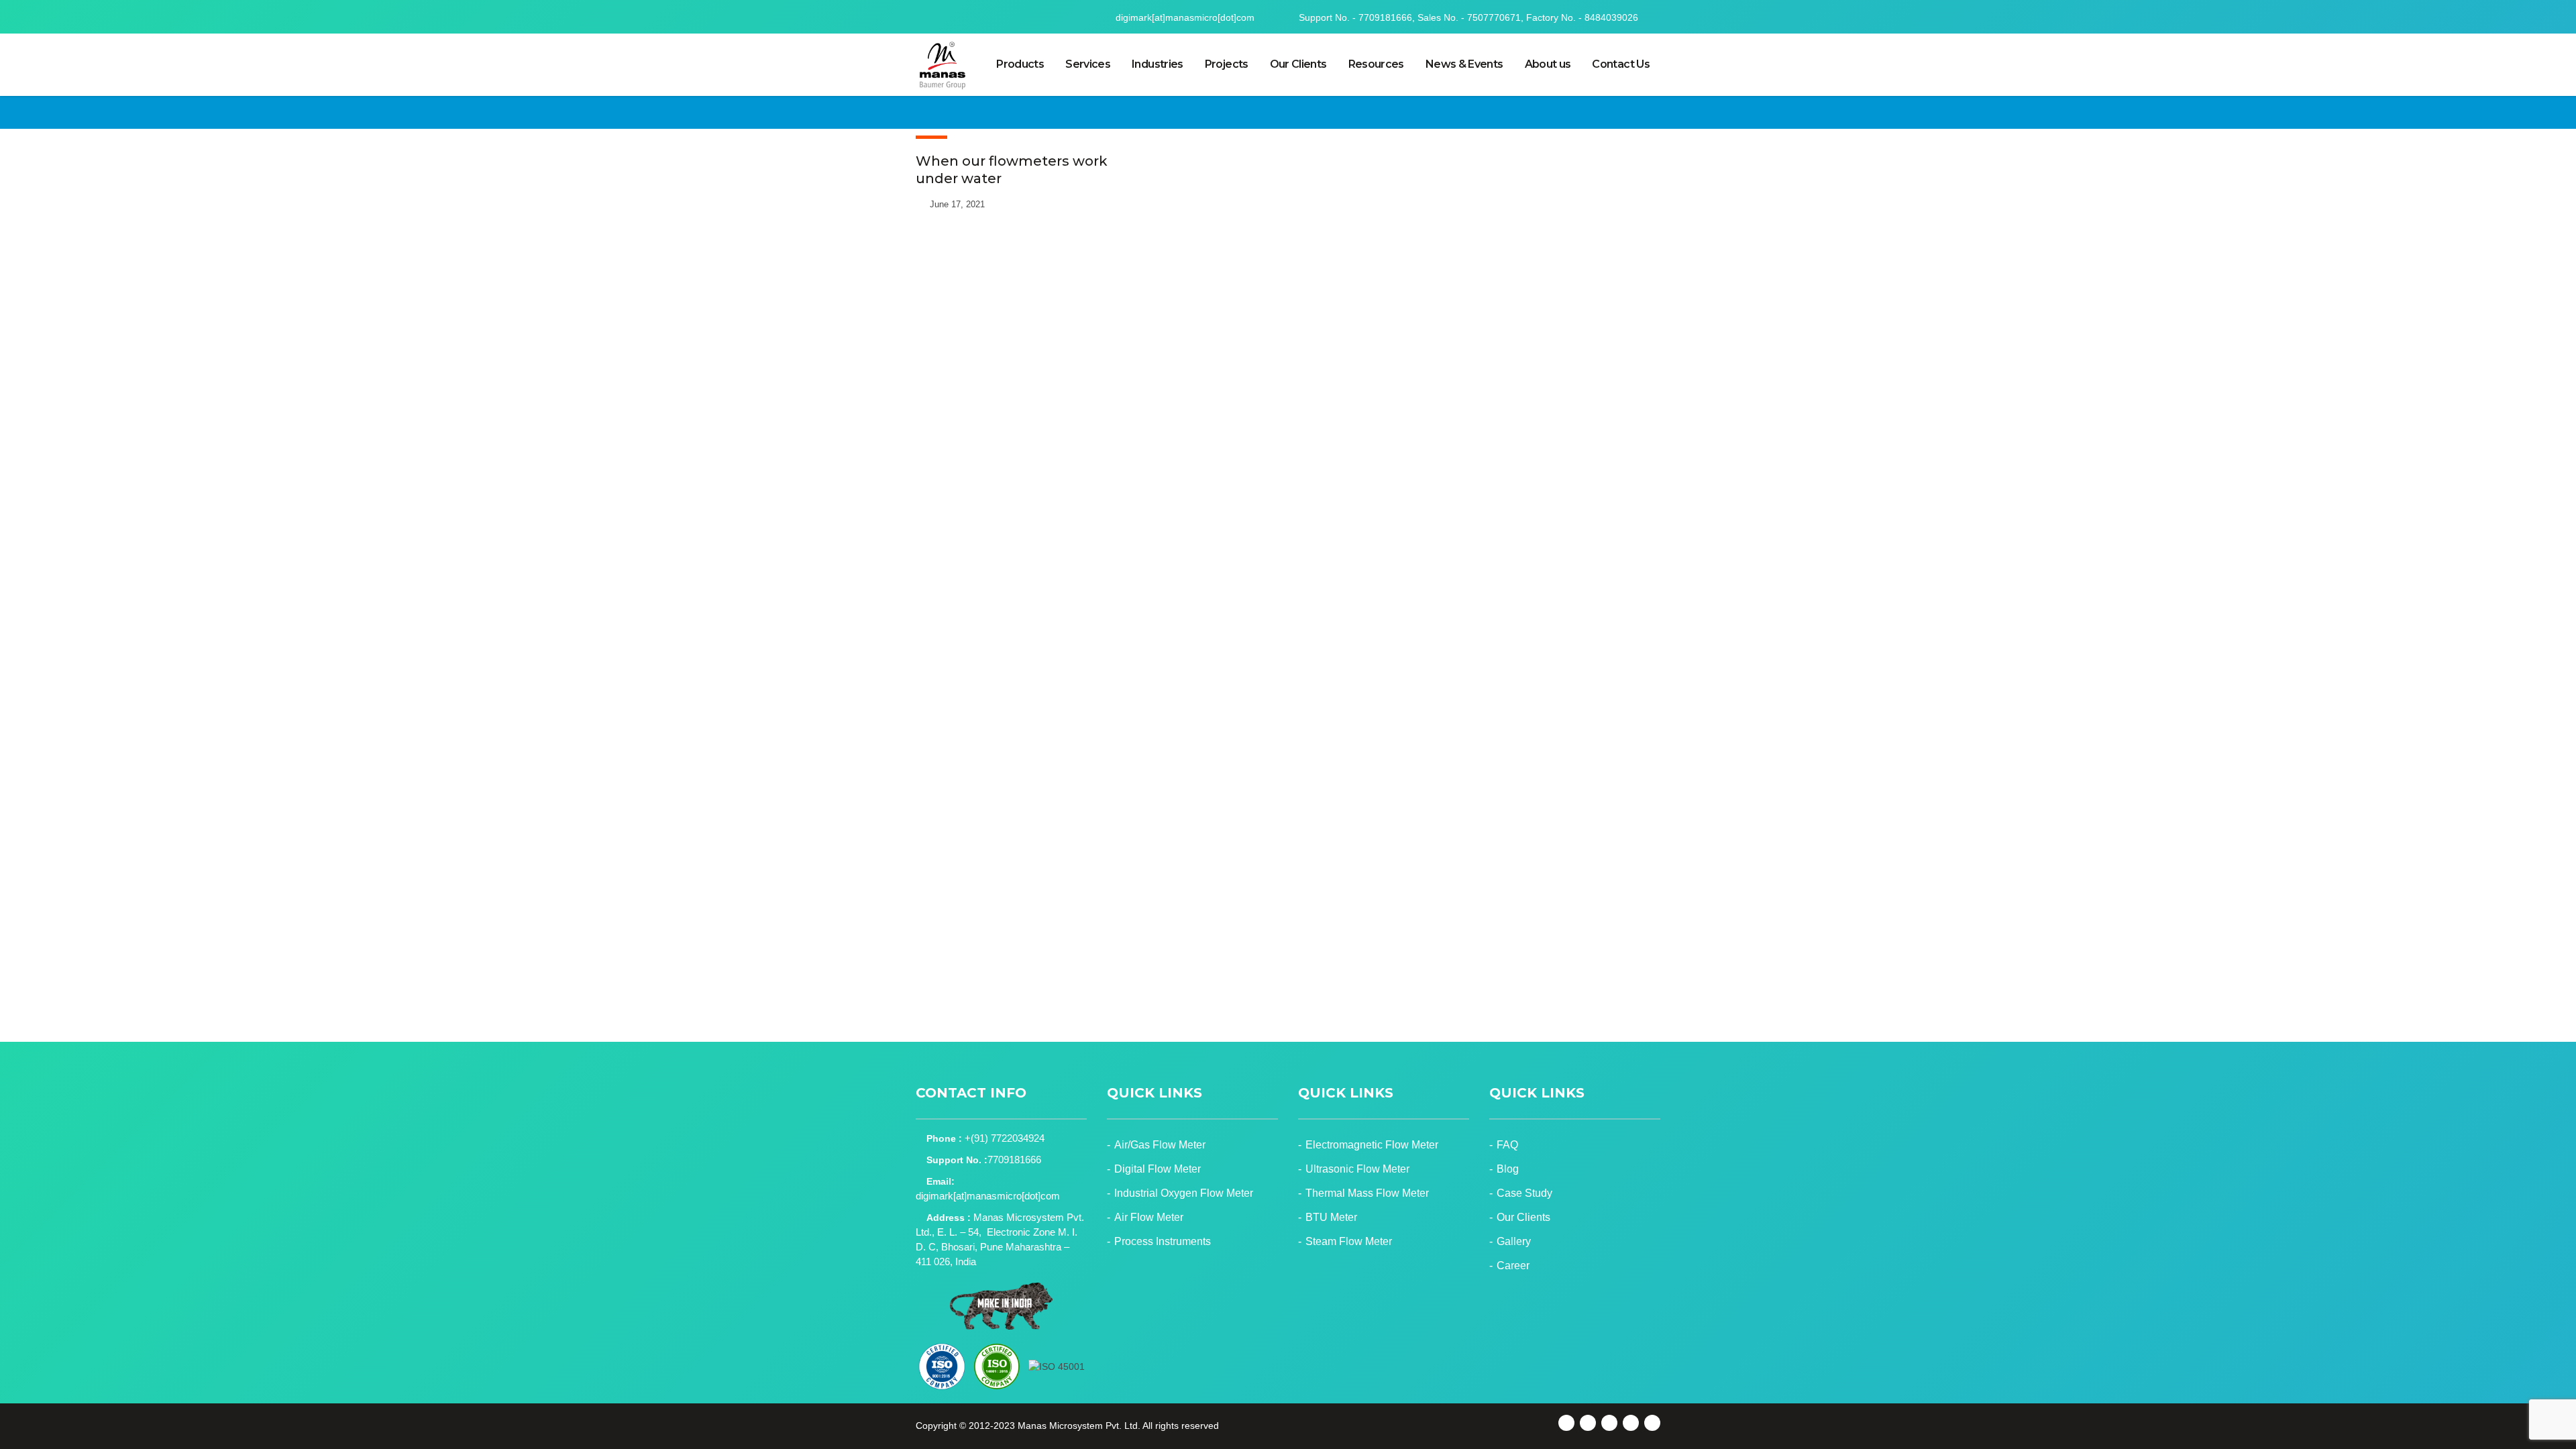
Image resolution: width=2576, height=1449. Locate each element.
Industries (1158, 64)
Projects (1227, 64)
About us (1548, 64)
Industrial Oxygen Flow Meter (1184, 1193)
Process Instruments (1163, 1241)
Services (1088, 64)
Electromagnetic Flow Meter (1372, 1145)
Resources (1376, 64)
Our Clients (1298, 64)
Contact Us (1621, 64)
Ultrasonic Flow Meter (1357, 1169)
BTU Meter (1331, 1217)
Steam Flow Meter (1349, 1241)
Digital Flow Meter (1158, 1169)
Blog (1508, 1169)
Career (1513, 1266)
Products (1020, 64)
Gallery (1514, 1241)
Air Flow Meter (1149, 1217)
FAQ (1507, 1145)
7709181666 (1014, 1160)
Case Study (1524, 1193)
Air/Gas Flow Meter (1160, 1145)
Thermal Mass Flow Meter (1367, 1193)
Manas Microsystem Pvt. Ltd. (1079, 1426)
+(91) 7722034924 (1005, 1138)
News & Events (1464, 64)
